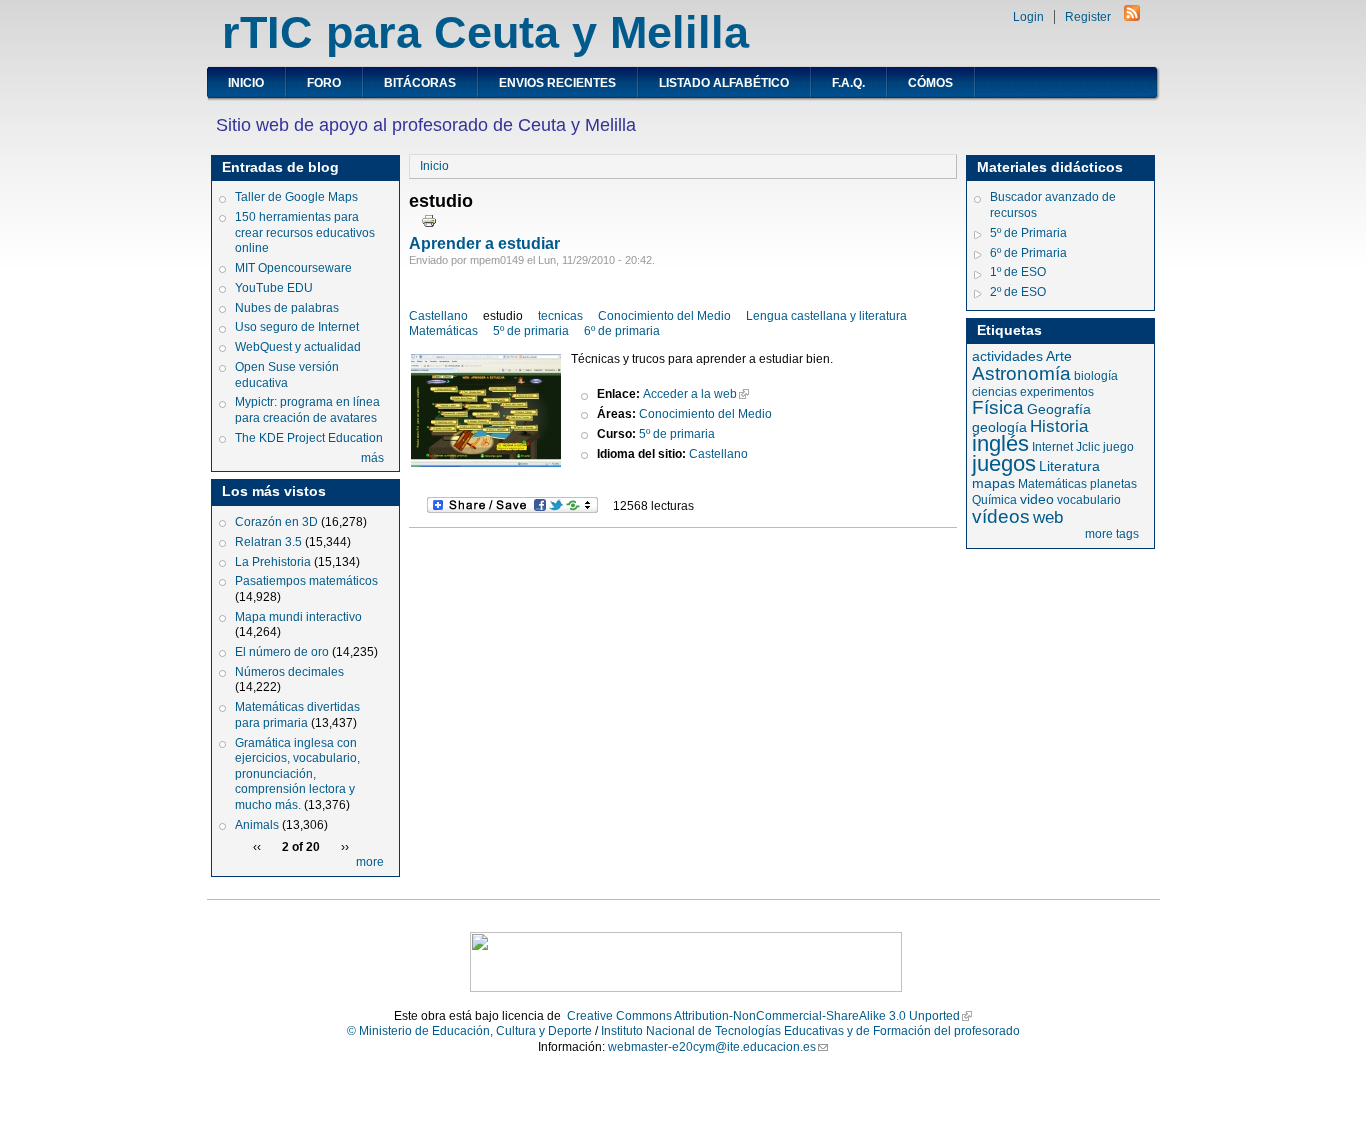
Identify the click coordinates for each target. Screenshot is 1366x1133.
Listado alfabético (724, 83)
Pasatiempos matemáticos (306, 581)
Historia (1059, 426)
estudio (503, 316)
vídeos (1001, 516)
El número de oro (282, 652)
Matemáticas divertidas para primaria (297, 715)
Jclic (1088, 447)
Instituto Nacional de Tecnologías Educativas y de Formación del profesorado (810, 1031)
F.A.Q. (848, 83)
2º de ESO (1018, 292)
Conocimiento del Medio (664, 316)
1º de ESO (1018, 272)
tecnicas (560, 316)
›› (345, 847)
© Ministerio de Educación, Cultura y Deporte (469, 1031)
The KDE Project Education (309, 438)
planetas (1113, 484)
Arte (1059, 356)
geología (999, 427)
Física (998, 407)
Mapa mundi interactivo (298, 617)
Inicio (246, 83)
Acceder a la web (690, 394)
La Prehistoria (273, 562)
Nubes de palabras (287, 308)
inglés (1000, 443)
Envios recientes (557, 83)
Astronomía (1021, 373)
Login (1028, 17)
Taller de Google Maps (296, 197)
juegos (1004, 463)
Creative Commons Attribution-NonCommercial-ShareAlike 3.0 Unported (763, 1016)
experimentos (1057, 392)
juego (1118, 447)
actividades (1007, 356)
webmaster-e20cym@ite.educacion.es (712, 1047)
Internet (1052, 447)
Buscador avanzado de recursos (1053, 205)
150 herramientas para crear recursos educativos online (305, 232)
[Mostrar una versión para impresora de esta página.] (429, 220)
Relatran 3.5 (268, 542)
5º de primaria (531, 331)
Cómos (930, 83)
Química (994, 500)
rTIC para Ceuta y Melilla (485, 32)
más (372, 458)
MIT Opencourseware (293, 268)
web (1048, 517)
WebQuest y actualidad (298, 347)
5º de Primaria (1028, 233)
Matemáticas (443, 331)
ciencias (994, 392)
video (1037, 499)
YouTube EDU (274, 288)
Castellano (438, 316)
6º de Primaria (1028, 253)
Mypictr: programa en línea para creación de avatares (307, 410)
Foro (324, 83)
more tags (1112, 534)
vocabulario (1089, 500)
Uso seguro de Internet (297, 327)
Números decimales (289, 672)
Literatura (1069, 466)
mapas (993, 483)
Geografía (1059, 409)
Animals (257, 825)
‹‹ (257, 847)
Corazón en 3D (276, 522)
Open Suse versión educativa (287, 375)
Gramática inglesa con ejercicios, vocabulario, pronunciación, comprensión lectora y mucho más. (297, 774)
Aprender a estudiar (484, 243)
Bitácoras (420, 83)
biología (1096, 376)
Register (1088, 17)
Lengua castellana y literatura (826, 316)
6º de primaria (622, 331)
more (370, 862)
